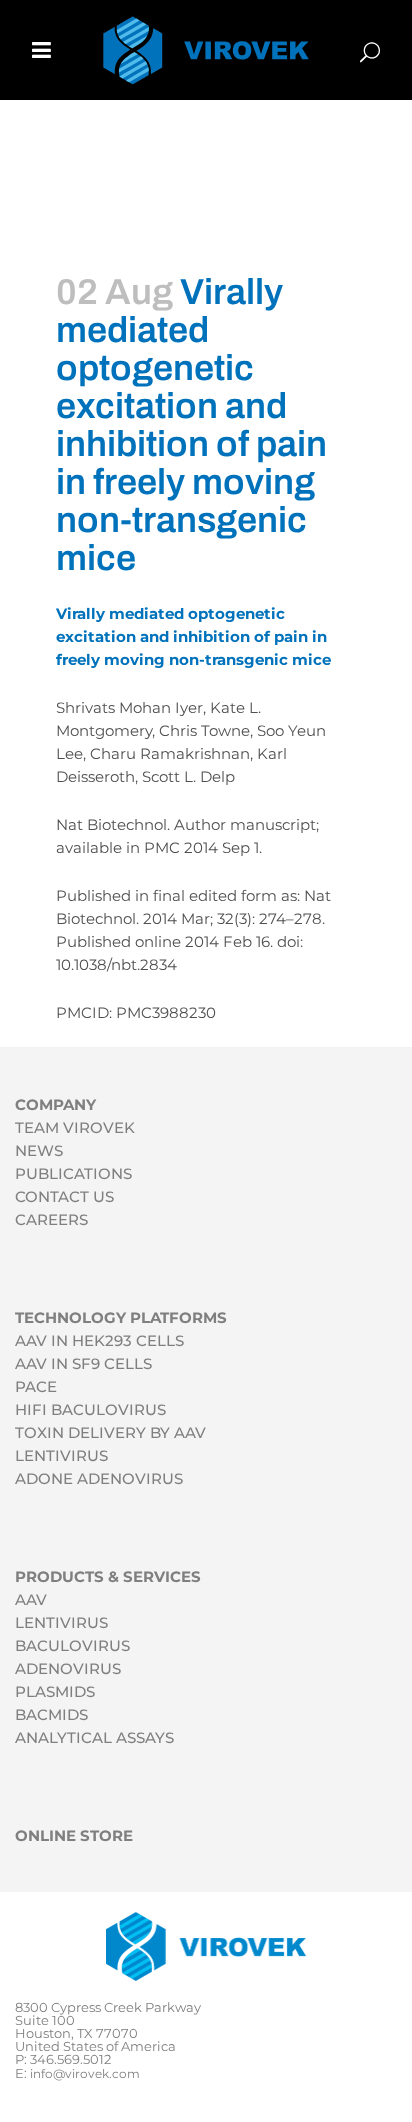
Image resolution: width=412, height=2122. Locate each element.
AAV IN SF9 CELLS (83, 1363)
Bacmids (51, 1714)
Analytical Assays (94, 1737)
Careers (51, 1219)
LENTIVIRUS (61, 1455)
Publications (73, 1173)
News (39, 1150)
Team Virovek (75, 1127)
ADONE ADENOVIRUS (99, 1478)
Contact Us (64, 1196)
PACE (36, 1386)
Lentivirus (61, 1622)
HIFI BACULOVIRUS (90, 1409)
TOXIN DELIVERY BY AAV (110, 1432)
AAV (31, 1599)
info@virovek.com (85, 2073)
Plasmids (55, 1691)
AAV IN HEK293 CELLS (99, 1340)
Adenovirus (68, 1668)
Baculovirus (72, 1645)
